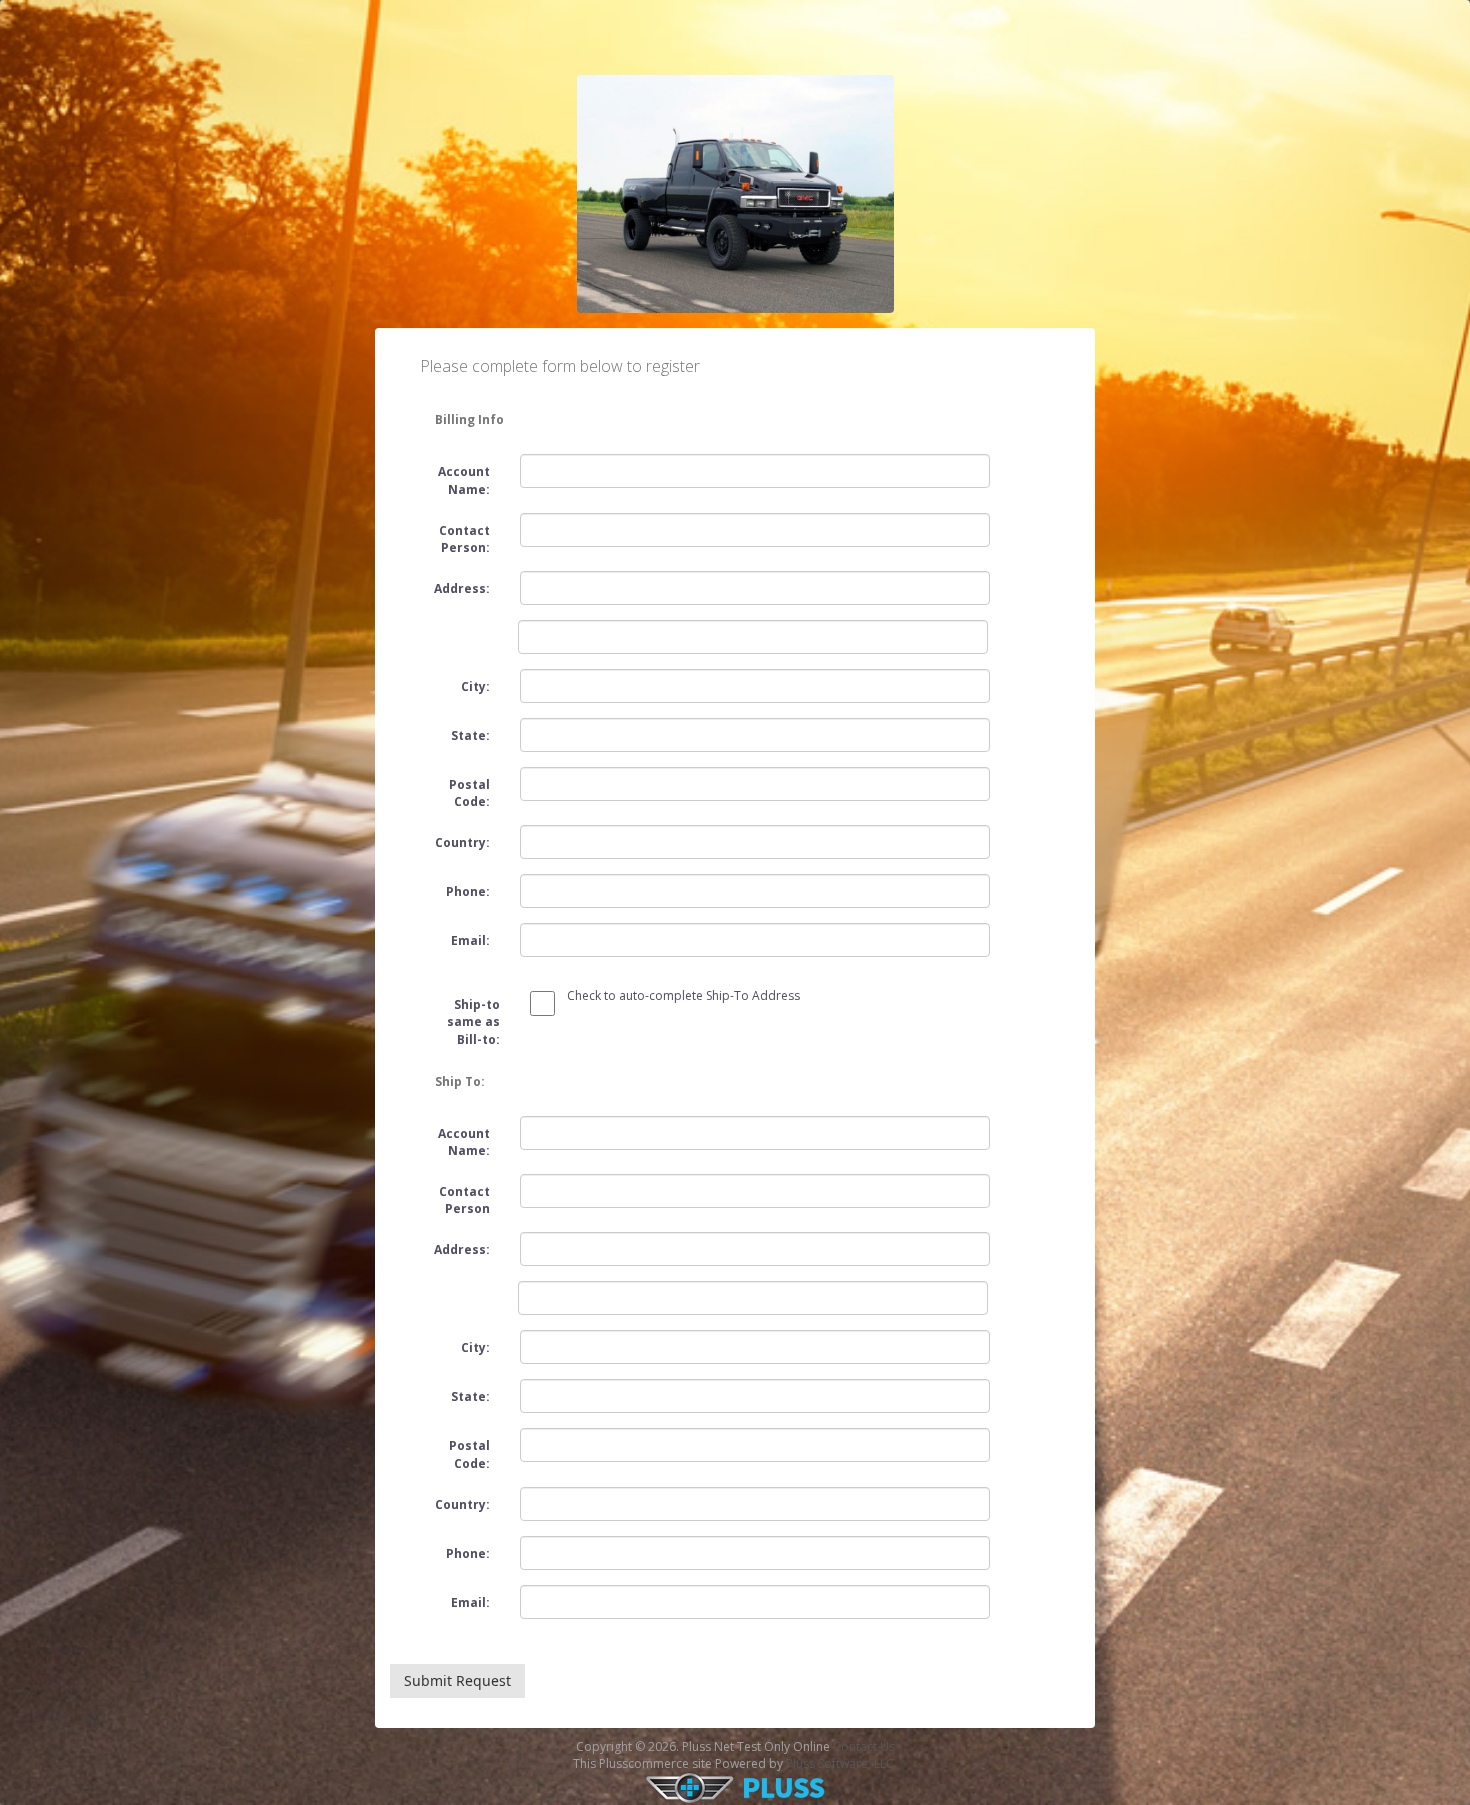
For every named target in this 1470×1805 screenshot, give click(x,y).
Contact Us (864, 1746)
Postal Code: (469, 793)
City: (475, 686)
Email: (470, 940)
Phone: (468, 891)
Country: (462, 842)
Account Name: (464, 480)
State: (470, 735)
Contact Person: (464, 539)
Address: (462, 588)
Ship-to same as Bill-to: (473, 1021)
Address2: (454, 625)
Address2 (454, 1286)
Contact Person (464, 1200)
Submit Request (457, 1680)
